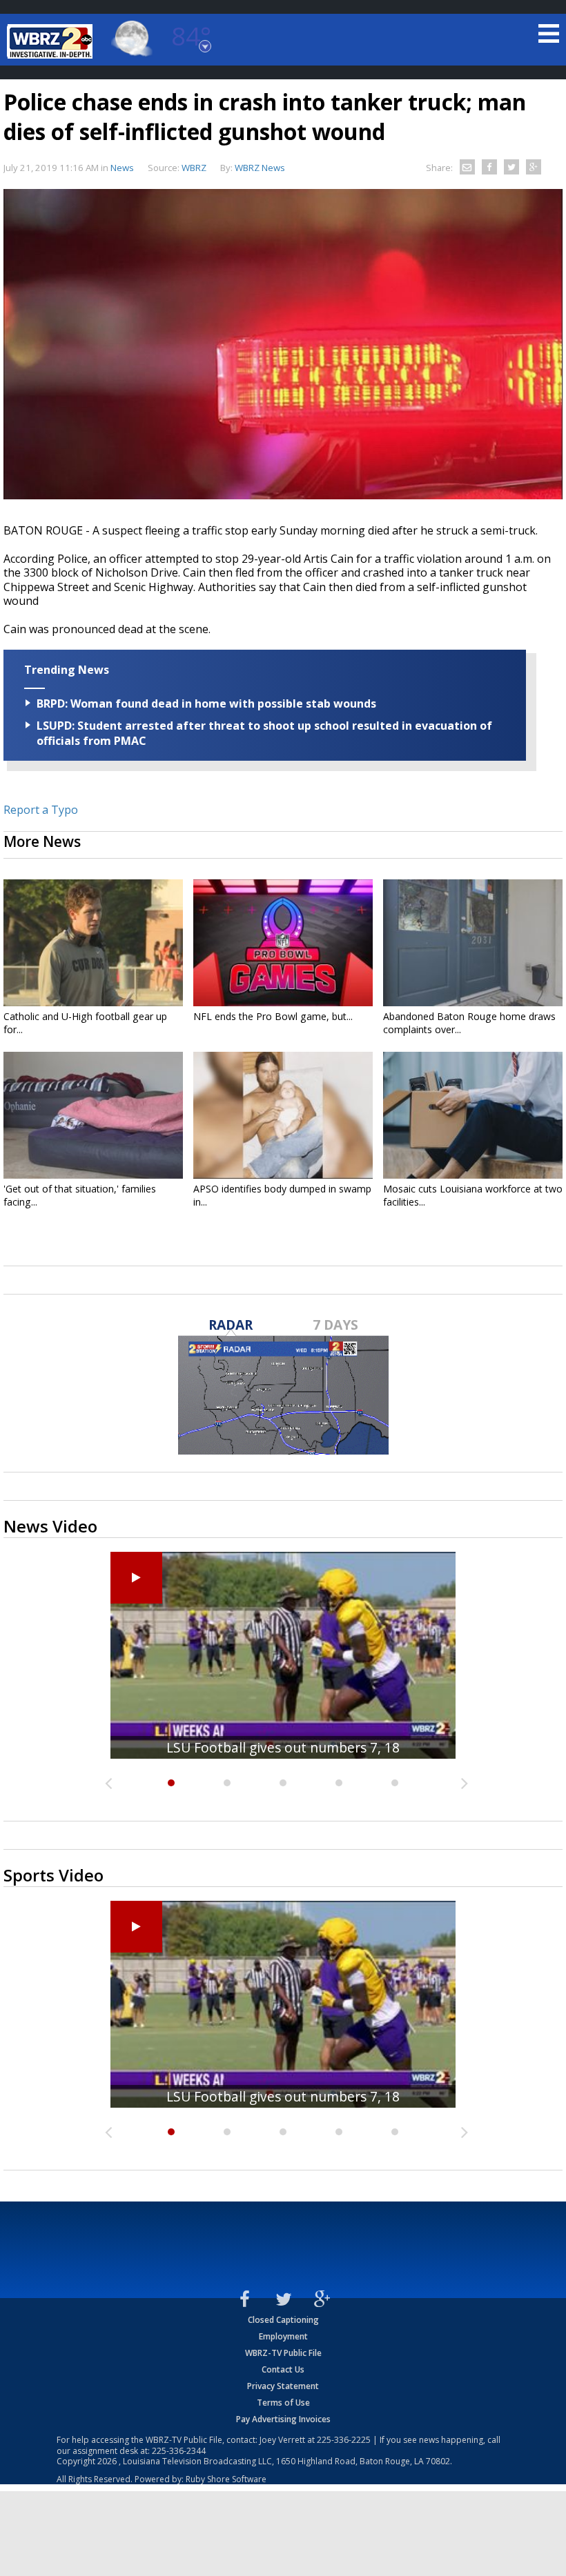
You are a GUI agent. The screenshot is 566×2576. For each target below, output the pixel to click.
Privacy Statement (283, 2386)
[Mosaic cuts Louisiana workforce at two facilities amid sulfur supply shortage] (473, 1115)
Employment (283, 2336)
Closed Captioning (283, 2320)
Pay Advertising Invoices (283, 2419)
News (122, 168)
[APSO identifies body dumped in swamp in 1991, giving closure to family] (283, 1115)
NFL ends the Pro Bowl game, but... (273, 1016)
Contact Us (283, 2369)
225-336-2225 (344, 2440)
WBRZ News (260, 168)
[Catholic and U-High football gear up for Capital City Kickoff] (93, 943)
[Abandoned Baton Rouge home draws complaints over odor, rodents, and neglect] (473, 943)
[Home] (52, 41)
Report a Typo (41, 810)
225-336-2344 (179, 2451)
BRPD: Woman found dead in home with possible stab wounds (206, 703)
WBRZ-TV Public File (283, 2353)
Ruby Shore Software (226, 2479)
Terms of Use (283, 2403)
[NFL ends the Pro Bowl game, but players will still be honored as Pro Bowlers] (283, 943)
